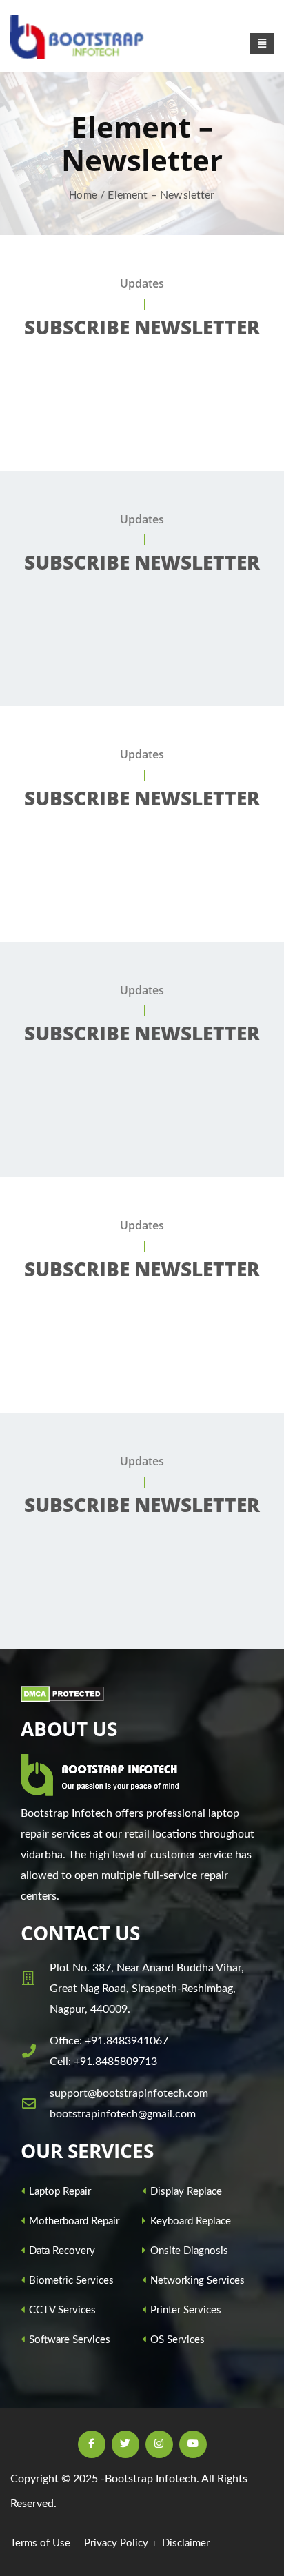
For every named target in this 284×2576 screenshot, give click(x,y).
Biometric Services (70, 2281)
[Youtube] (193, 2444)
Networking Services (196, 2281)
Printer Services (184, 2310)
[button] (262, 43)
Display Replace (185, 2192)
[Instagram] (159, 2444)
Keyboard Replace (189, 2221)
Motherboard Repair (73, 2221)
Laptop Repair (59, 2192)
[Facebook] (92, 2444)
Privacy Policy (116, 2543)
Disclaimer (186, 2543)
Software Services (68, 2340)
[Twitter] (125, 2444)
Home (83, 195)
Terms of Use (40, 2543)
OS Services (176, 2340)
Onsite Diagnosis (188, 2251)
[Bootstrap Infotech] (79, 37)
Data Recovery (61, 2251)
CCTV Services (61, 2310)
